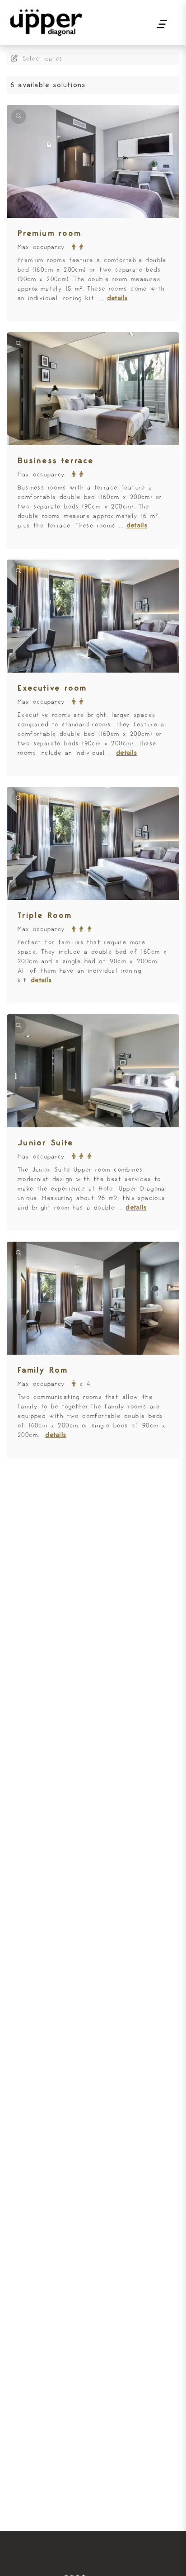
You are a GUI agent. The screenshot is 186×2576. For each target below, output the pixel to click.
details (117, 298)
